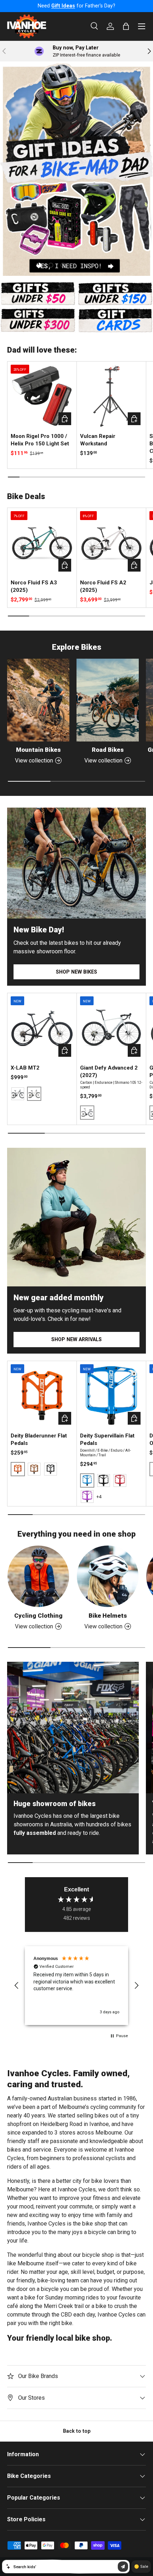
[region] (76, 1986)
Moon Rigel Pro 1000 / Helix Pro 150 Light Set (40, 440)
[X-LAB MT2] (42, 1028)
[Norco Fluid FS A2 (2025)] (111, 542)
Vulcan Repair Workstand (98, 440)
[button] (17, 1986)
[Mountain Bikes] (38, 700)
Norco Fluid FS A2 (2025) (103, 586)
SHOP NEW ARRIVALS (76, 1339)
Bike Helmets (108, 1616)
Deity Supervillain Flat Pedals (107, 1439)
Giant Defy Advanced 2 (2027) (109, 1072)
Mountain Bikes (38, 750)
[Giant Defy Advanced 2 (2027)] (111, 1028)
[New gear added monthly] (76, 1217)
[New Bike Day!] (76, 863)
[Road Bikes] (108, 700)
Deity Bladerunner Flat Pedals (39, 1439)
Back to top (77, 2431)
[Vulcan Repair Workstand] (111, 396)
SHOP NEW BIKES (76, 972)
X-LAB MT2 (25, 1068)
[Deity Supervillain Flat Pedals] (111, 1396)
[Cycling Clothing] (38, 1576)
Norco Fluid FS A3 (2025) (34, 586)
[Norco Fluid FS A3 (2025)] (42, 542)
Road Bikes (108, 750)
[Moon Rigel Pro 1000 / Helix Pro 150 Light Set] (42, 396)
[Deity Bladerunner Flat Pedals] (42, 1396)
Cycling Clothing (38, 1616)
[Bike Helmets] (108, 1576)
